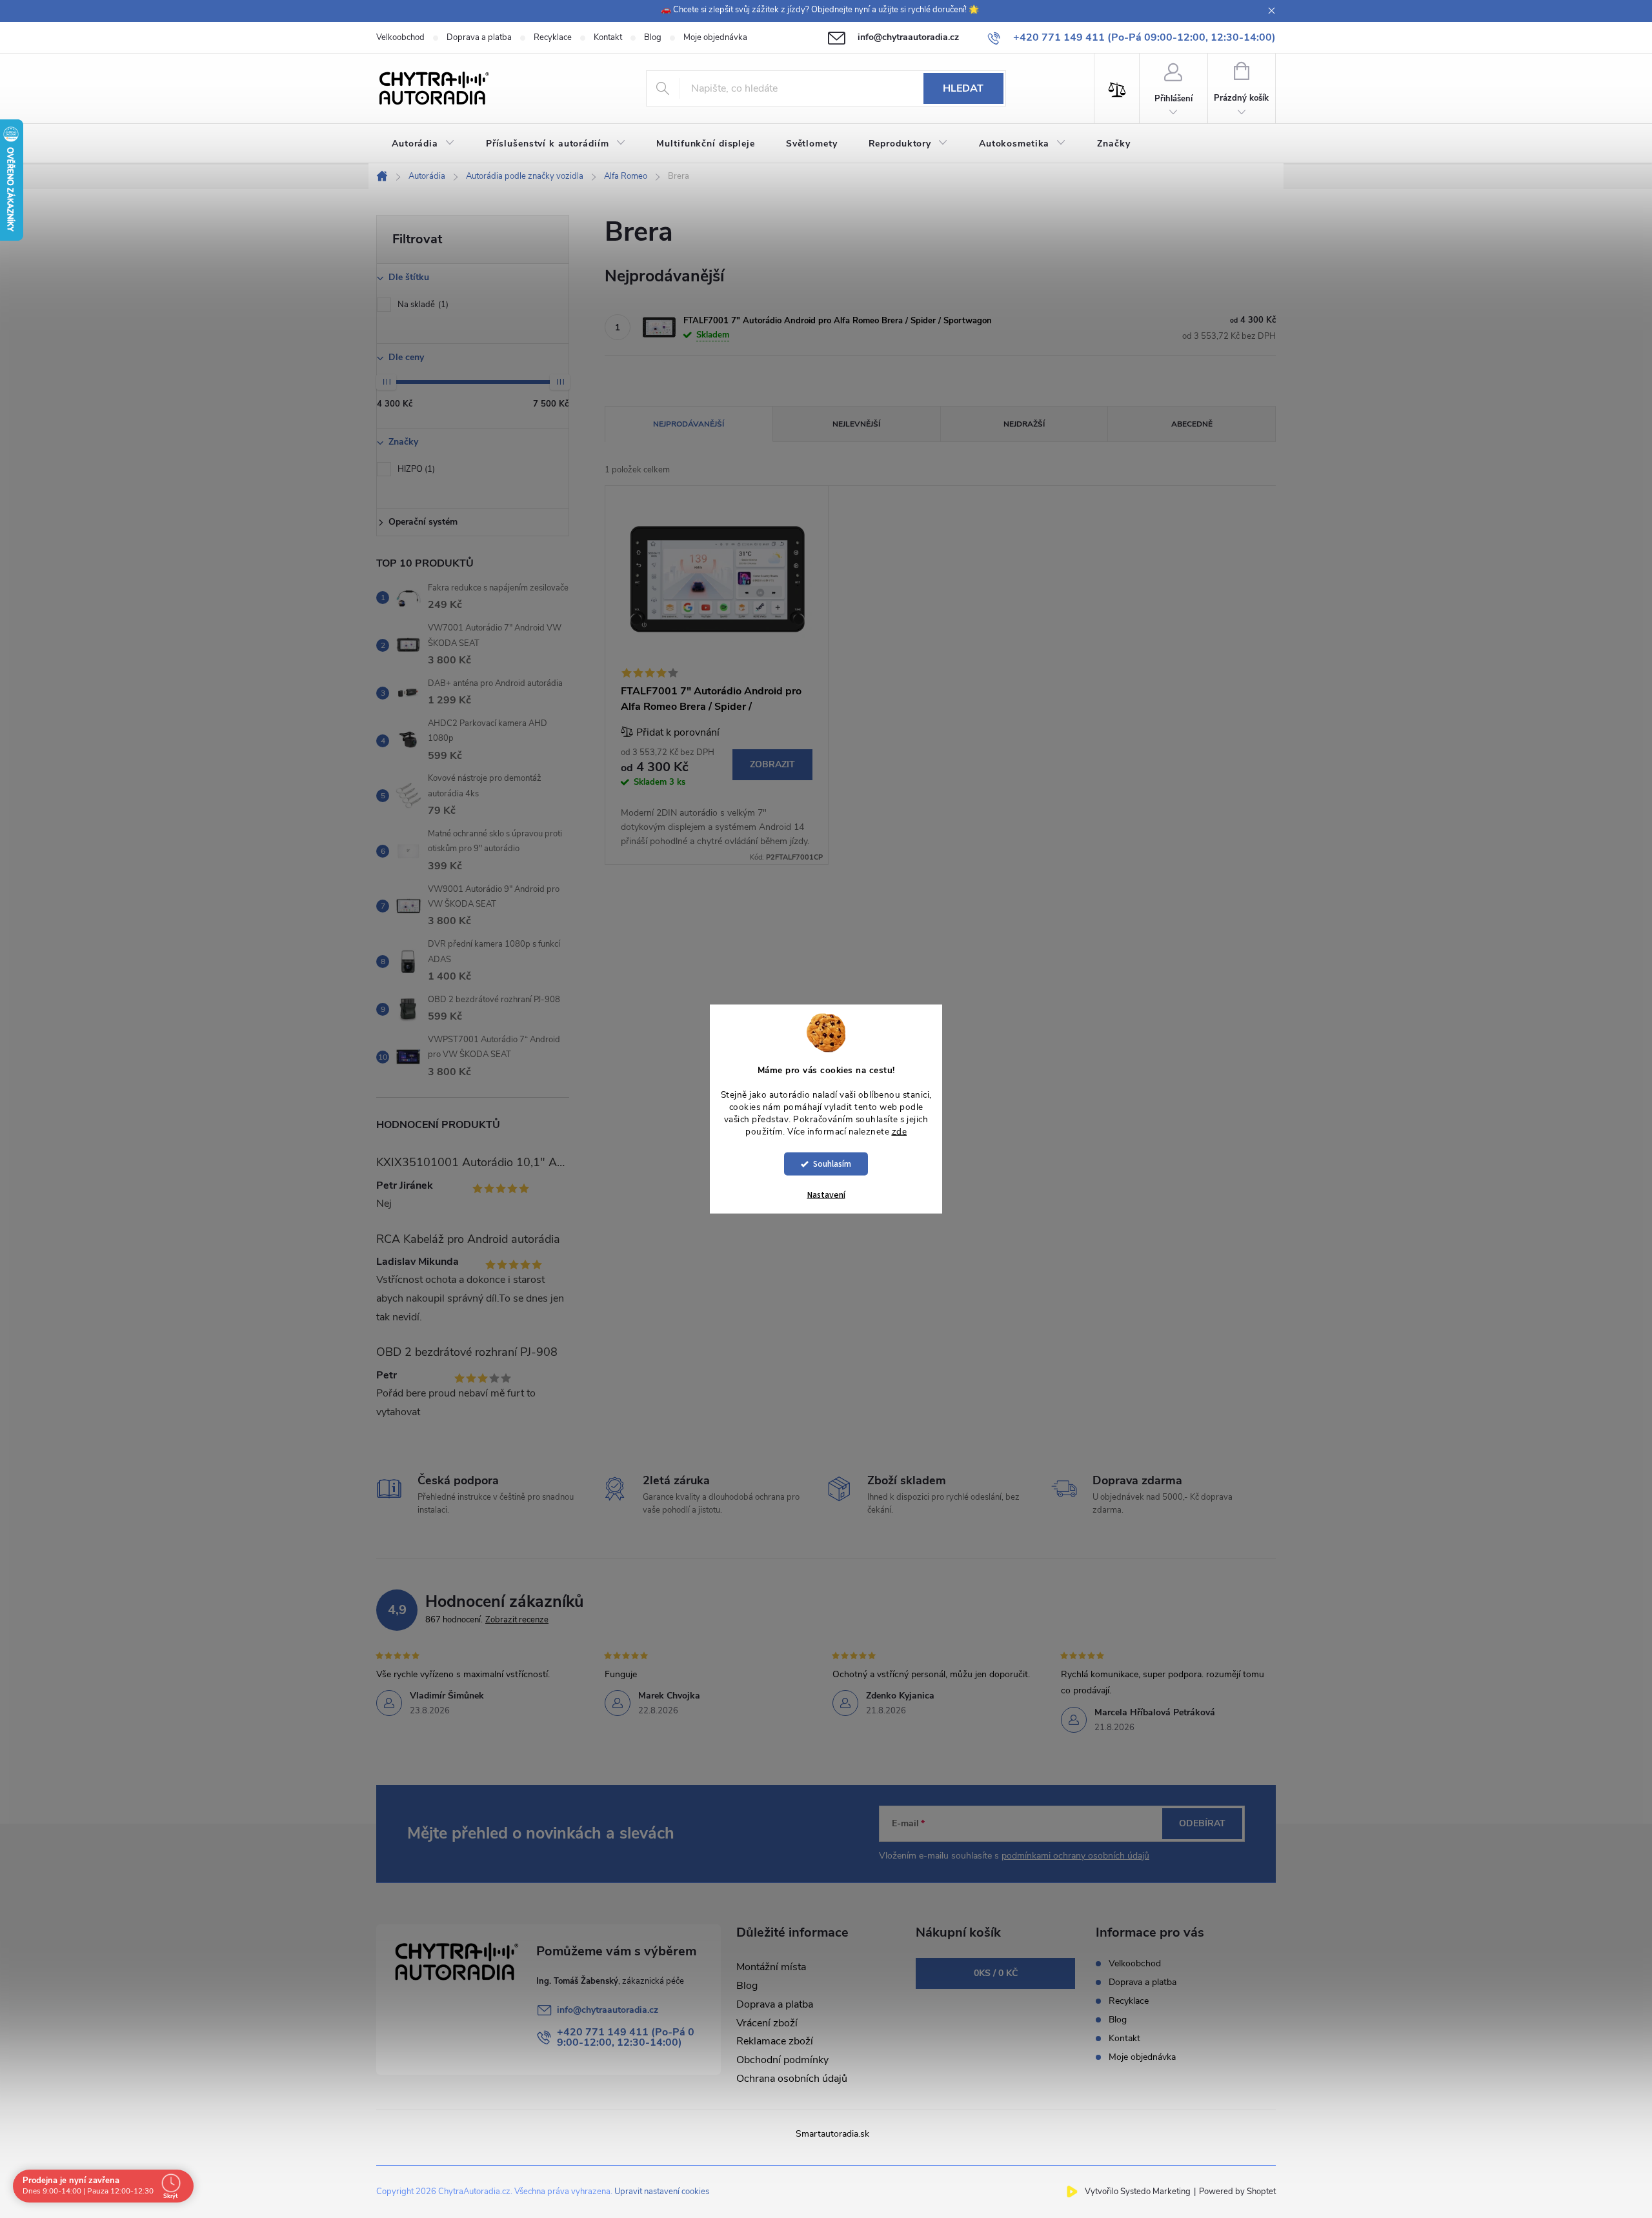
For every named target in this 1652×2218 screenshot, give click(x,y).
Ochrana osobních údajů (792, 2079)
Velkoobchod (400, 37)
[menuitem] (423, 144)
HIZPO (415, 469)
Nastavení (826, 1195)
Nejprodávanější (689, 424)
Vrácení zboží (767, 2023)
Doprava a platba (479, 37)
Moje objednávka (715, 37)
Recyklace (553, 37)
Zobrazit (772, 764)
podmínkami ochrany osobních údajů (1075, 1856)
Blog (653, 37)
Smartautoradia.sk (832, 2134)
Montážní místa (771, 1967)
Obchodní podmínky (782, 2060)
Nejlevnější (856, 424)
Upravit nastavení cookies (662, 2192)
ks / (996, 1973)
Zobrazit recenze (517, 1620)
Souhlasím (832, 1164)
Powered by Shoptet (1237, 2192)
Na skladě (422, 305)
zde (900, 1131)
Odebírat (1202, 1823)
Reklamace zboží (775, 2041)
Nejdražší (1024, 424)
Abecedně (1192, 424)
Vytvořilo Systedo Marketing (1138, 2192)
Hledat (963, 88)
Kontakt (608, 37)
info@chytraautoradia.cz (608, 2010)
